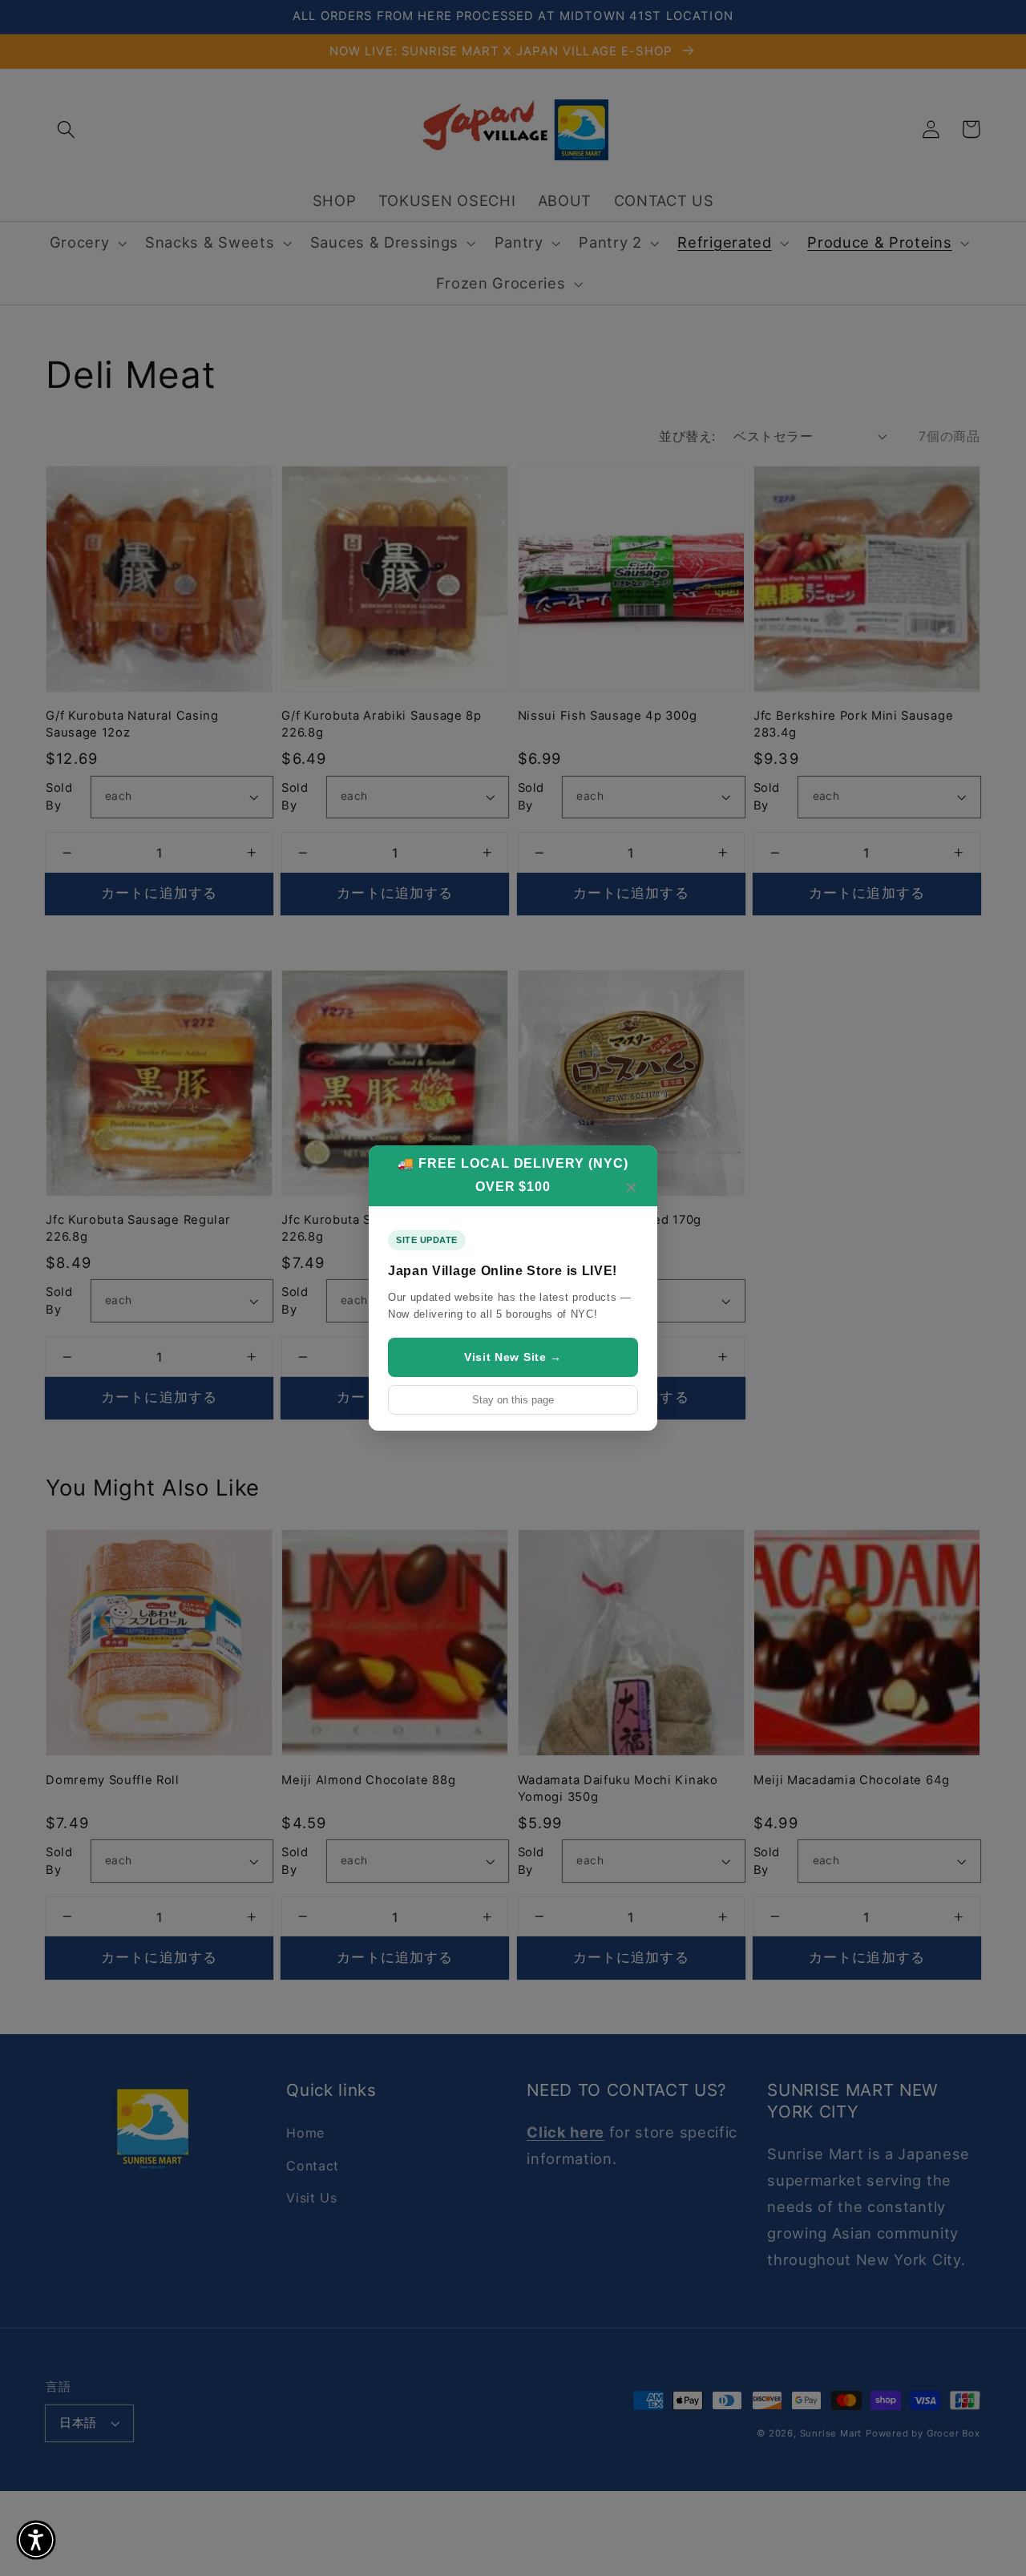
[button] (36, 2540)
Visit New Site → (513, 1357)
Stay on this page (513, 1400)
